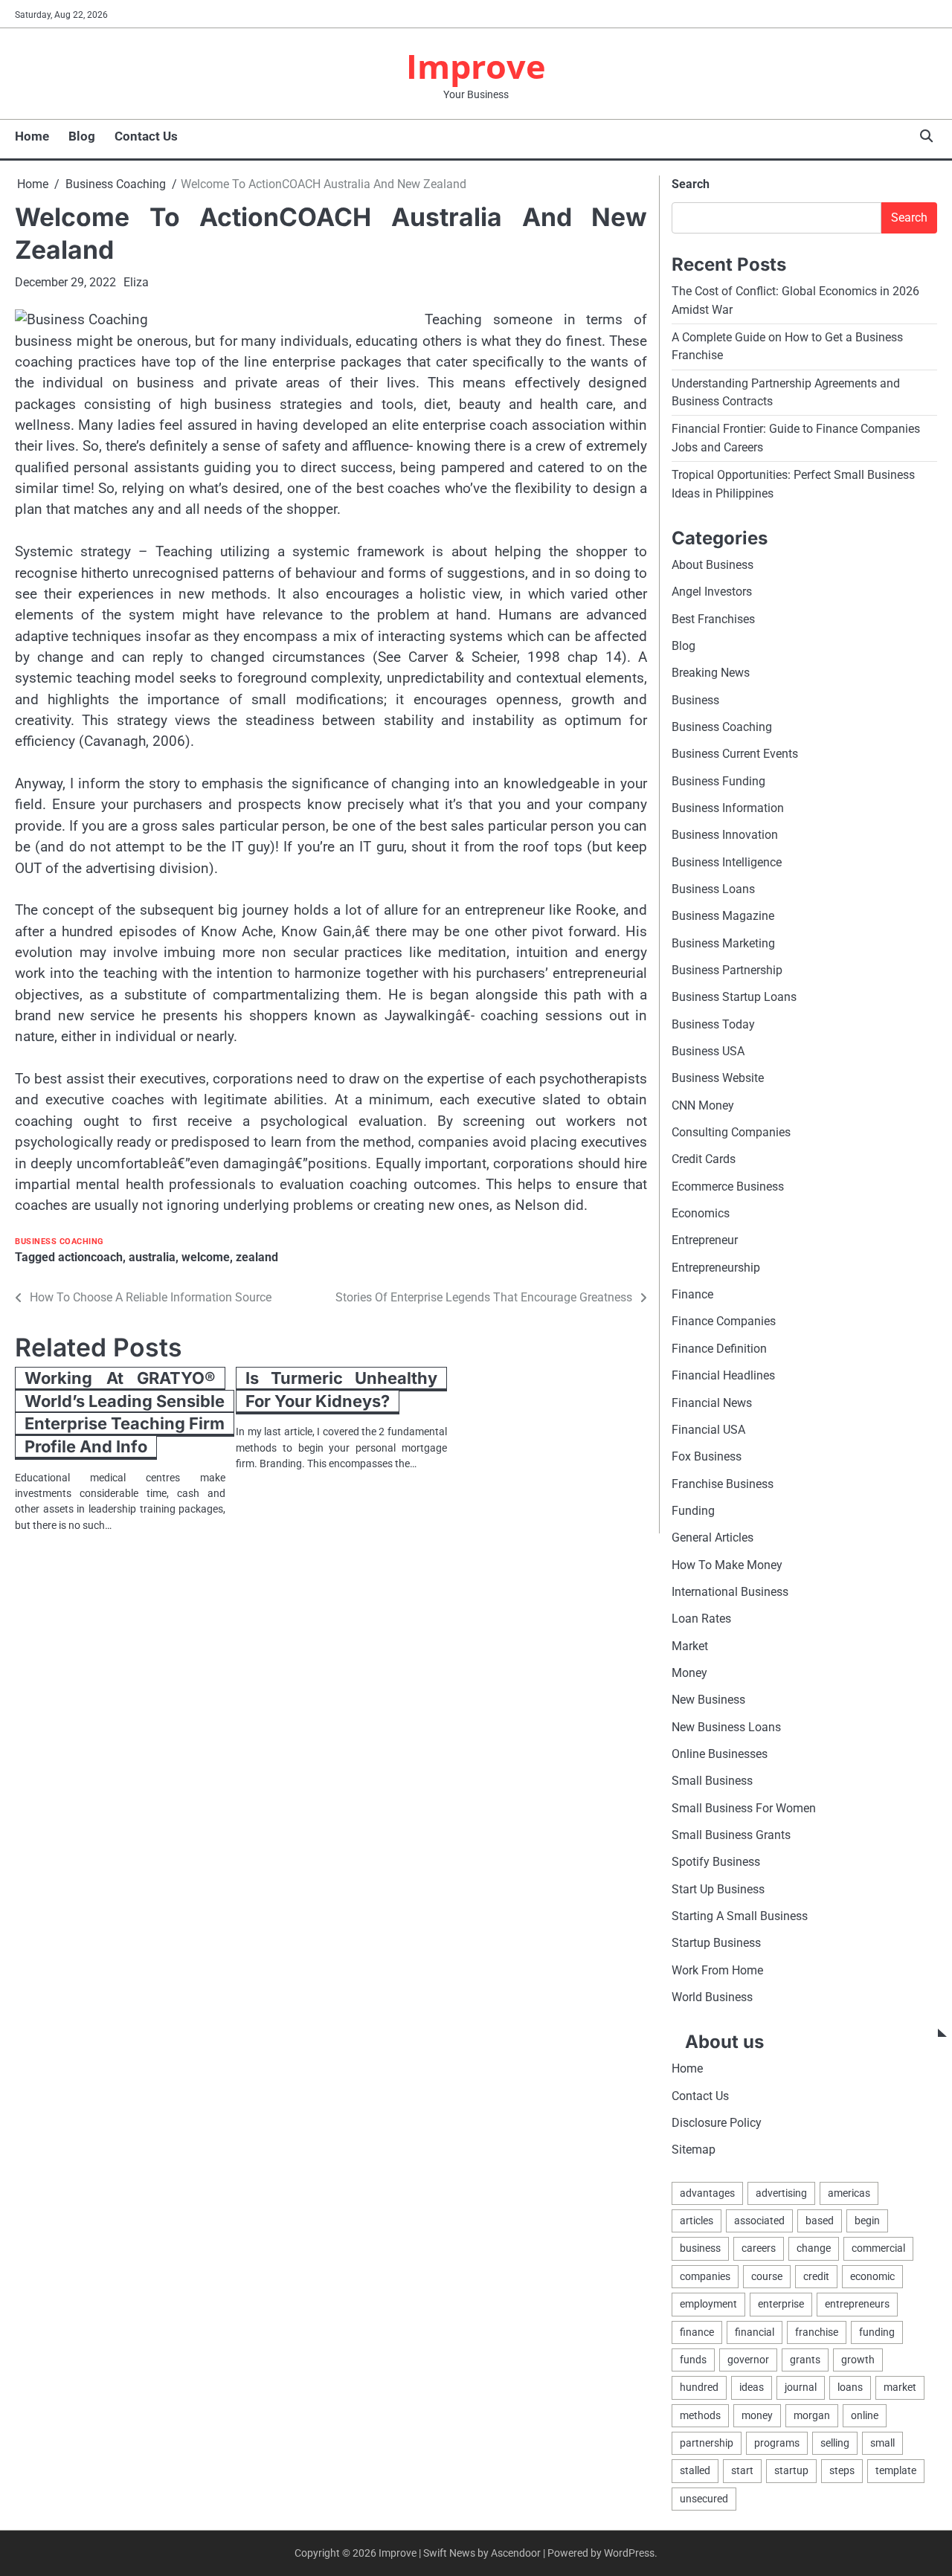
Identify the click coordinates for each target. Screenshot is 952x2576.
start (742, 2470)
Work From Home (717, 1970)
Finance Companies (724, 1321)
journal (801, 2387)
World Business (712, 1997)
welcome (206, 1257)
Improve (476, 66)
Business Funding (718, 781)
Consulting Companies (731, 1132)
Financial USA (708, 1430)
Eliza (136, 282)
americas (849, 2193)
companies (705, 2276)
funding (877, 2332)
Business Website (718, 1078)
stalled (695, 2470)
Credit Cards (704, 1159)
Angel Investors (712, 592)
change (814, 2248)
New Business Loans (726, 1727)
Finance (692, 1294)
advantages (707, 2193)
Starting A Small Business (740, 1916)
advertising (781, 2193)
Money (689, 1673)
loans (850, 2387)
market (900, 2387)
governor (748, 2360)
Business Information (728, 808)
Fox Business (707, 1456)
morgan (812, 2415)
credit (816, 2276)
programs (777, 2443)
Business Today (713, 1024)
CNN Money (703, 1105)
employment (708, 2304)
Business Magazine (723, 916)
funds (693, 2360)
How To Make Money (727, 1565)
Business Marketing (723, 943)
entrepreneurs (857, 2304)
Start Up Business (718, 1889)
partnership (707, 2443)
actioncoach (90, 1257)
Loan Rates (701, 1619)
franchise (817, 2332)
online (865, 2415)
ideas (752, 2387)
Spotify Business (716, 1862)
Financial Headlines (723, 1375)
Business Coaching (59, 1242)
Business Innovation (725, 835)
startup (791, 2470)
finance (697, 2332)
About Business (713, 565)
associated (759, 2221)
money (757, 2415)
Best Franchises (713, 619)
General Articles (713, 1537)
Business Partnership (727, 970)
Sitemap (694, 2150)
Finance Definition (719, 1349)
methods (700, 2415)
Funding (693, 1511)
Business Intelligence (727, 862)
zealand (257, 1257)
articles (697, 2221)
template (896, 2470)
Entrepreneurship (716, 1268)
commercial (878, 2248)
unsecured (704, 2499)
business (700, 2248)
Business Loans (713, 889)
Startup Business (716, 1943)
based (820, 2221)
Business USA (708, 1051)
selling (835, 2443)
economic (872, 2276)
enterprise (781, 2304)
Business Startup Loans (734, 997)
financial (755, 2332)
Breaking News (711, 673)
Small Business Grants (731, 1835)
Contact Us (146, 136)
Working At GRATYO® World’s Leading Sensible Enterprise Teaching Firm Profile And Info (125, 1412)
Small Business (712, 1781)
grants (805, 2360)
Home (32, 136)
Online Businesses (720, 1754)
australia (152, 1257)
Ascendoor (516, 2553)
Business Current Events (735, 754)
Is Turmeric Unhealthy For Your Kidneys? (341, 1390)
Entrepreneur (705, 1240)
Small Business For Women (744, 1808)
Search (691, 184)
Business (695, 700)
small (882, 2443)
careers (759, 2248)
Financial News (712, 1403)
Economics (701, 1213)
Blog (82, 136)
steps (842, 2470)
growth (858, 2360)
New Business (708, 1700)
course (767, 2276)
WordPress (629, 2553)
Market (690, 1646)
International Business (730, 1592)
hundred (699, 2387)
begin (867, 2221)
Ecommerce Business (728, 1186)
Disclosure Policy (717, 2123)
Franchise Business (723, 1484)
